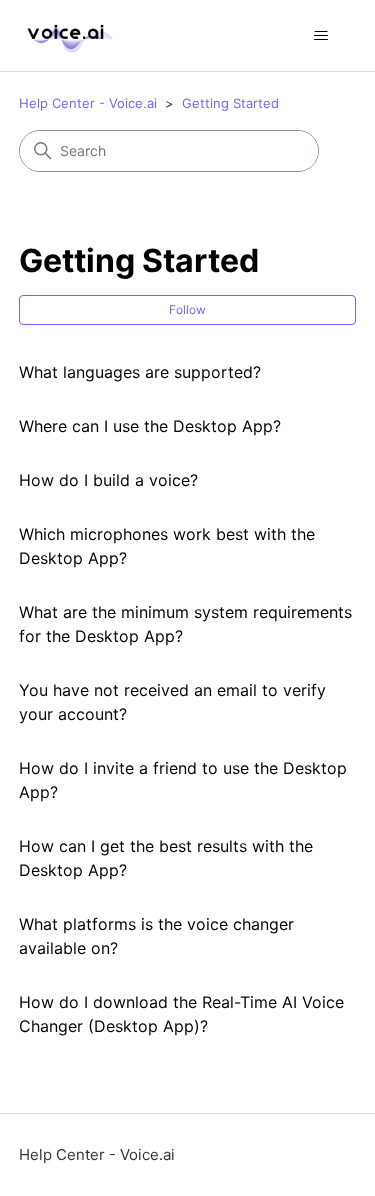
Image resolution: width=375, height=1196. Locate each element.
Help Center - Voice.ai (88, 103)
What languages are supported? (140, 372)
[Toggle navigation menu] (320, 36)
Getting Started (230, 103)
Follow (187, 309)
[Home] (67, 35)
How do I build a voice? (108, 480)
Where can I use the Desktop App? (150, 426)
